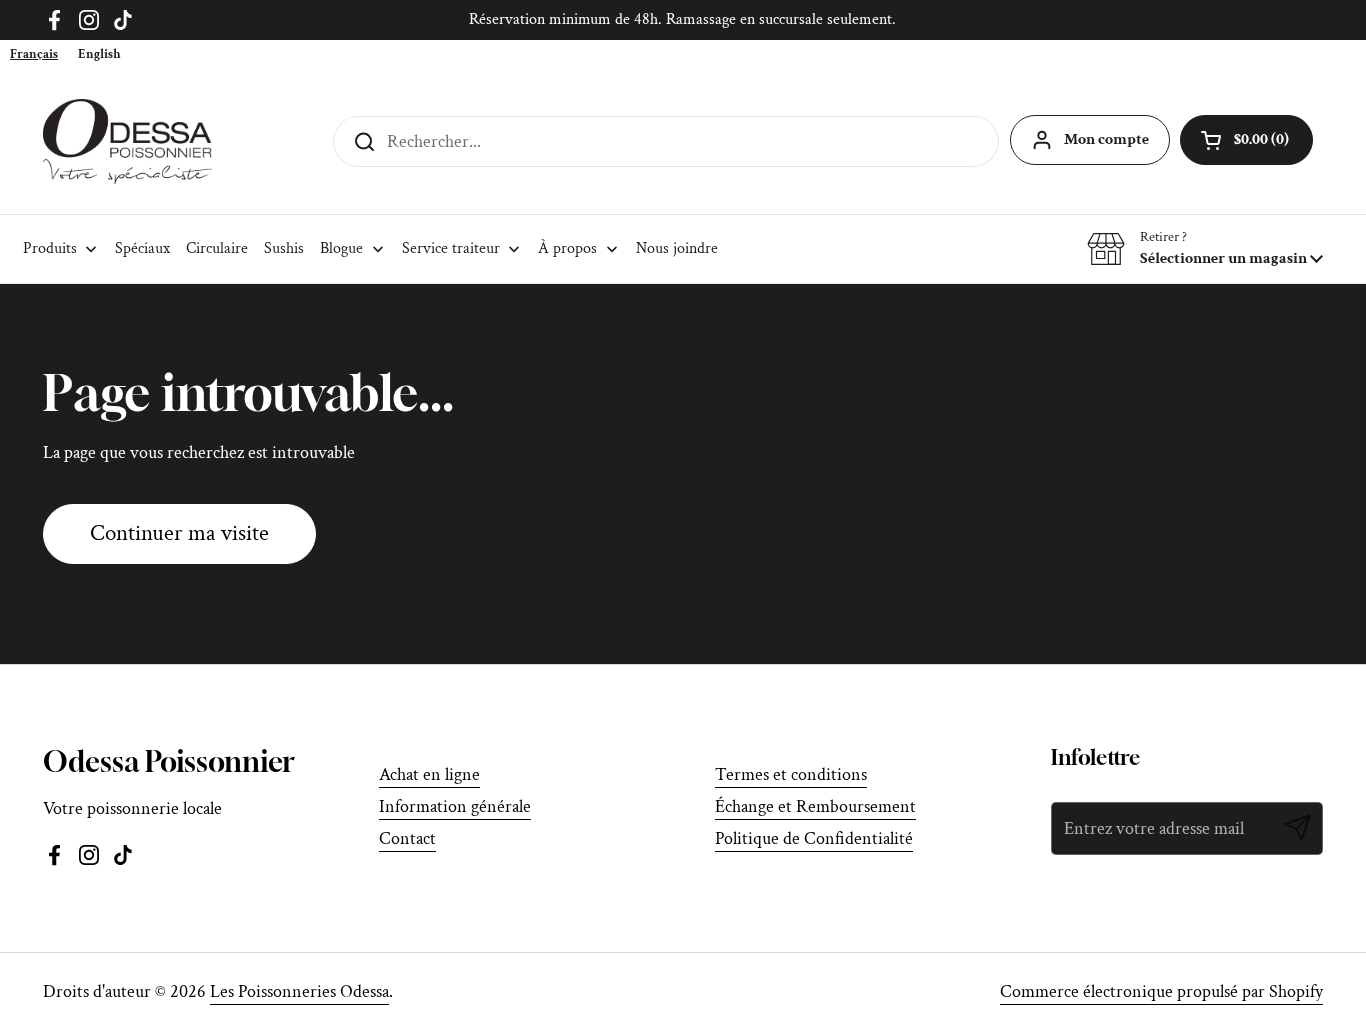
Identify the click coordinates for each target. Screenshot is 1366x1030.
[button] (1205, 249)
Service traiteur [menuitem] (451, 248)
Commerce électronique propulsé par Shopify (1161, 991)
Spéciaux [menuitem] (142, 248)
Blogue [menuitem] (341, 248)
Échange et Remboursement (815, 806)
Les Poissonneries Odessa (299, 991)
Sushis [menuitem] (284, 248)
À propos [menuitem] (567, 248)
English (99, 54)
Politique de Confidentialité (814, 838)
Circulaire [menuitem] (217, 248)
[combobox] (34, 54)
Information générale (455, 806)
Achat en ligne (429, 774)
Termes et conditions (791, 774)
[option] (99, 54)
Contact (407, 838)
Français (34, 54)
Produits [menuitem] (50, 248)
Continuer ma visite (179, 533)
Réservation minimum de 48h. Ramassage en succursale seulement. (682, 19)
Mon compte (1106, 139)
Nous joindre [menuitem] (677, 248)
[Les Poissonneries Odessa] (127, 141)
